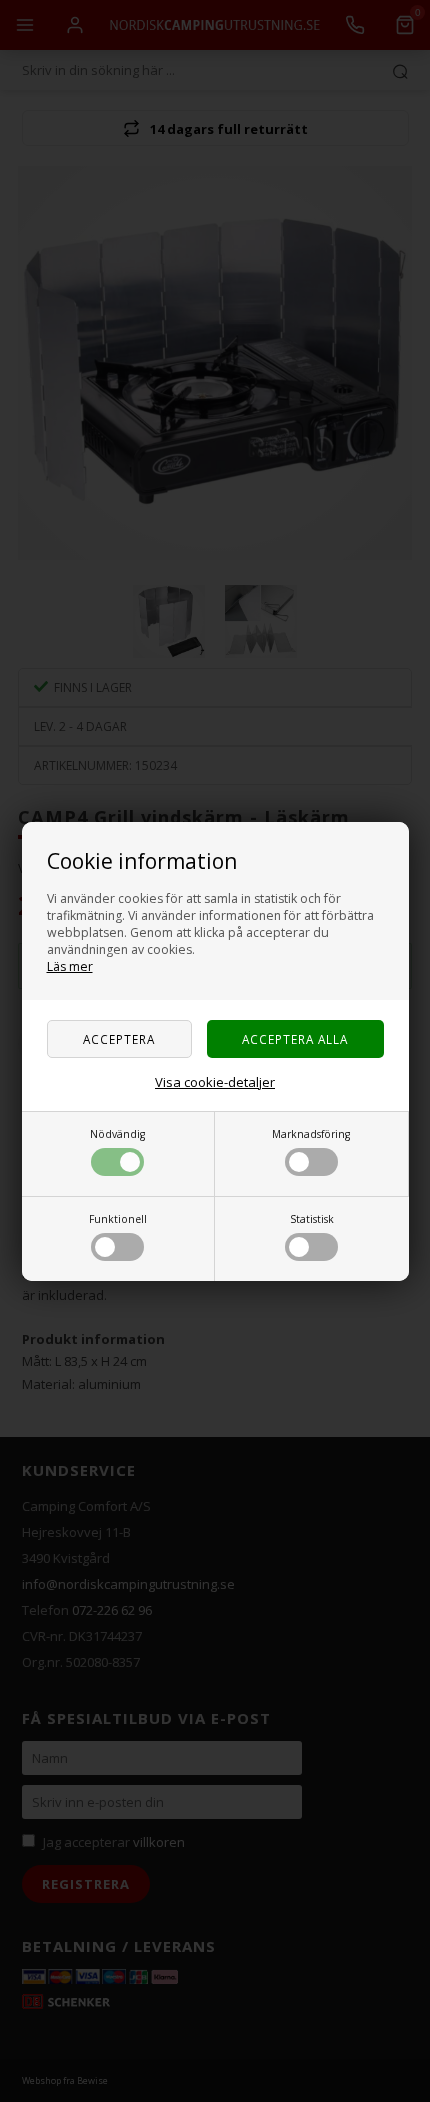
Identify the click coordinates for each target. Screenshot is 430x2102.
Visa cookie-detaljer (215, 1082)
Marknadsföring (311, 1134)
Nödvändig (117, 1134)
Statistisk (312, 1219)
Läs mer (70, 966)
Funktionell (118, 1219)
